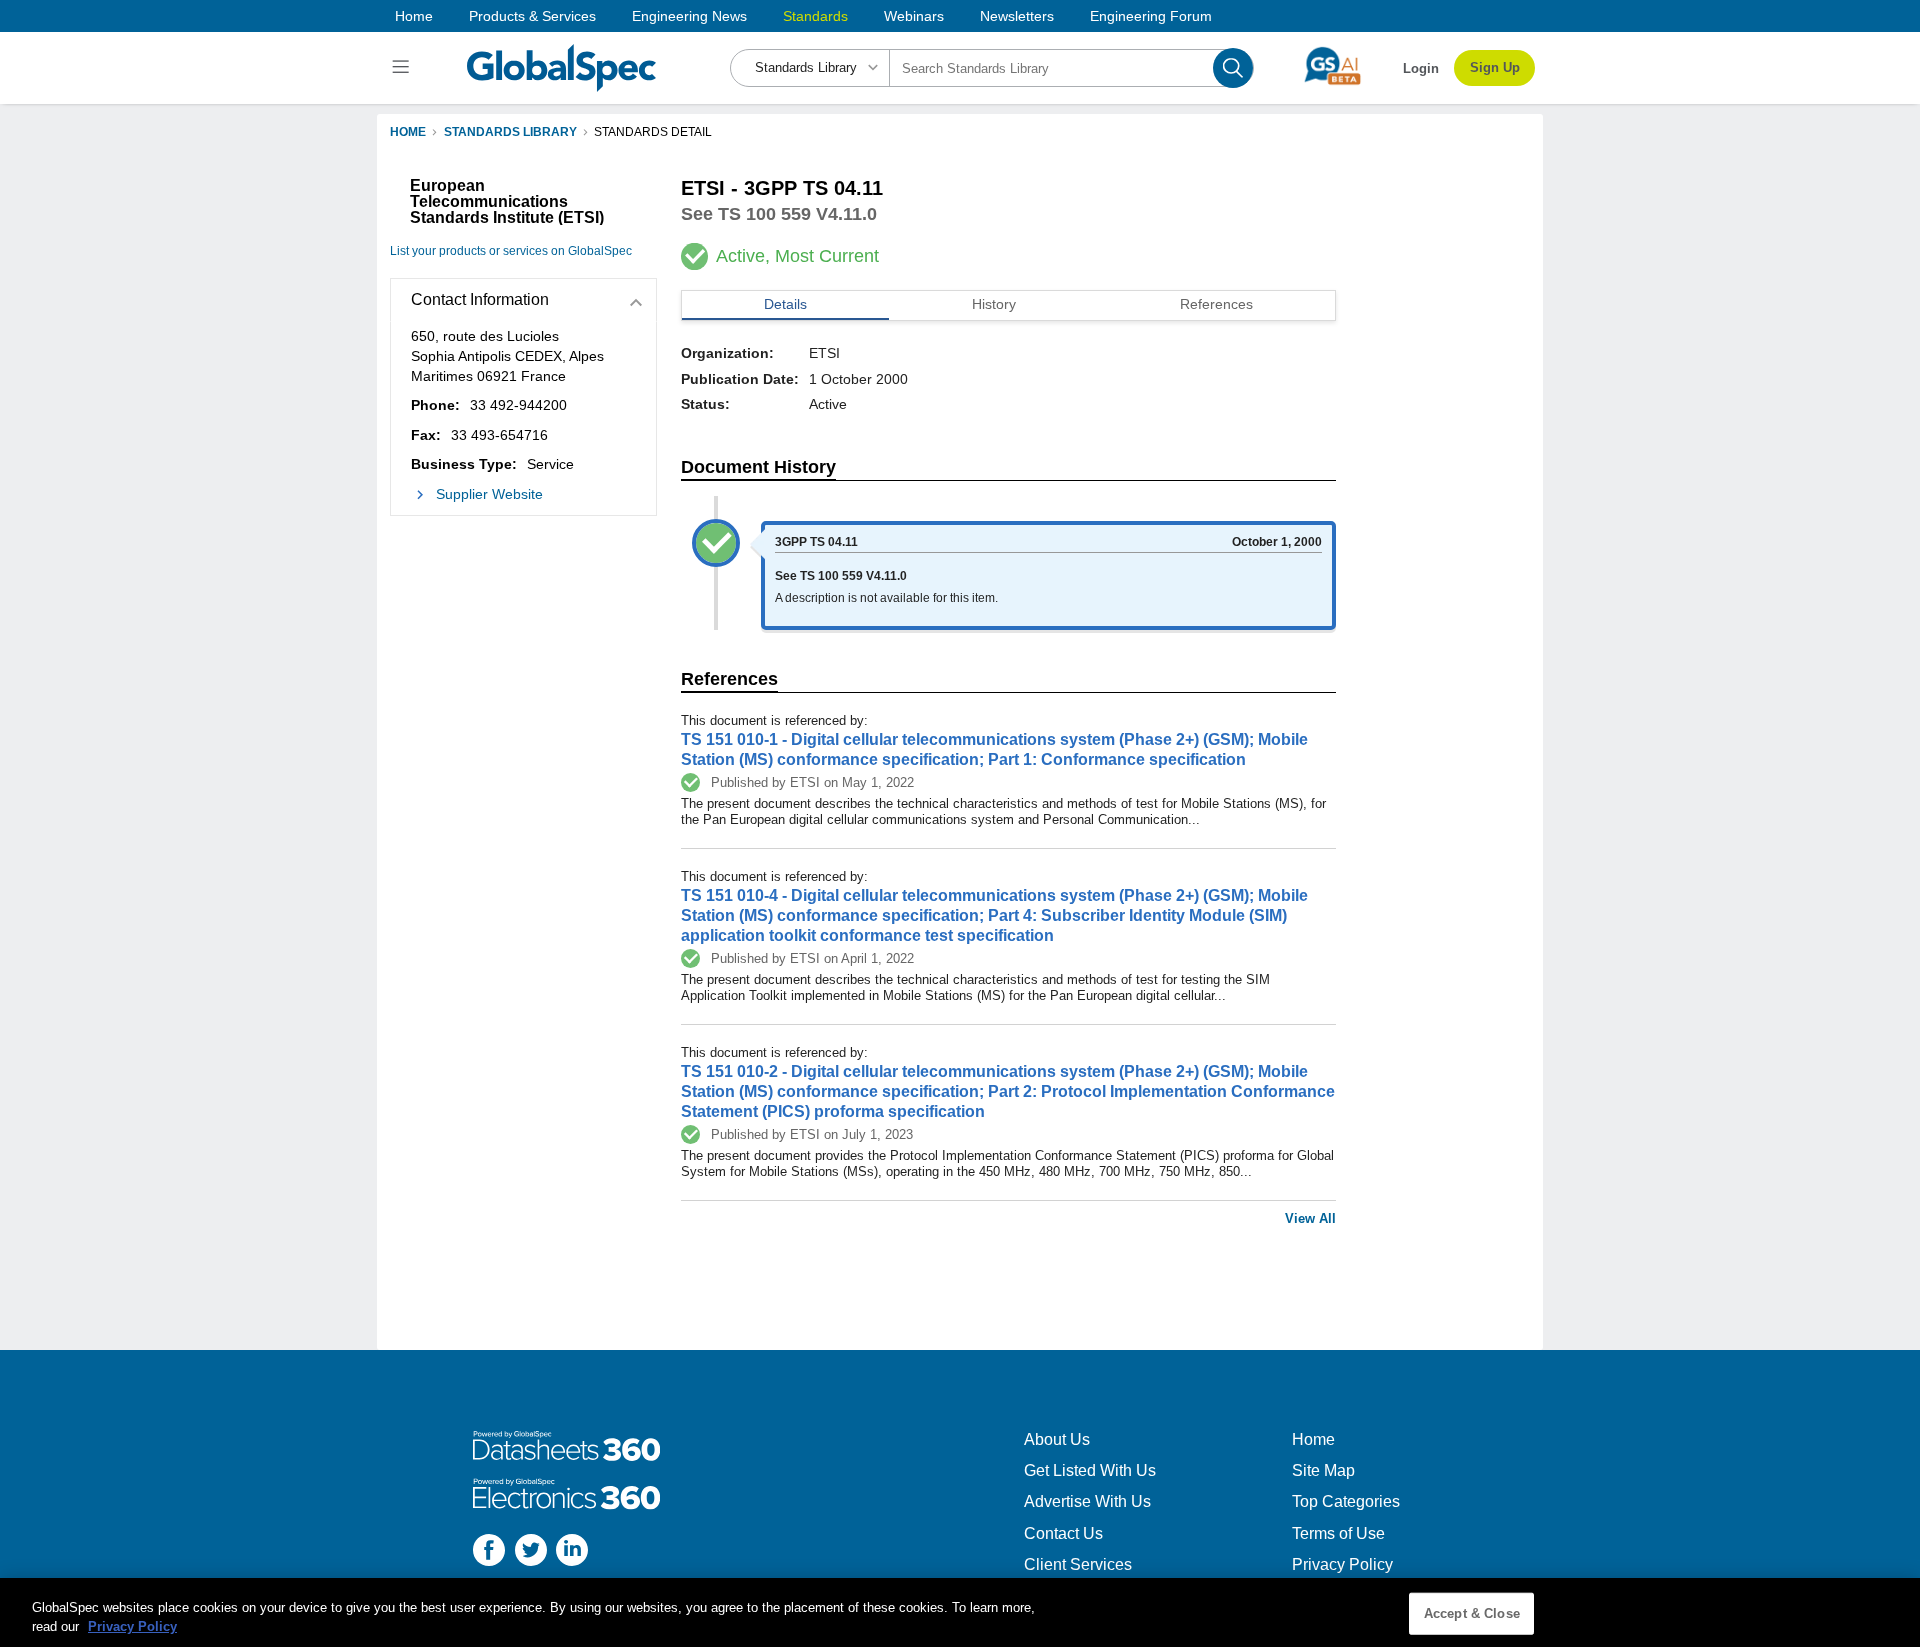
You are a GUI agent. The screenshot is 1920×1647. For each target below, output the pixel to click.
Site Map (1323, 1470)
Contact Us (1063, 1533)
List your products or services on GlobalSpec (511, 251)
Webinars (914, 16)
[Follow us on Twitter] (531, 1552)
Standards (815, 16)
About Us (1057, 1439)
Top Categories (1346, 1501)
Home (414, 16)
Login (1421, 68)
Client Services (1078, 1564)
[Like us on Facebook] (489, 1552)
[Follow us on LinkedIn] (572, 1552)
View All (1310, 1218)
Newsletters (1017, 16)
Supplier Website (489, 494)
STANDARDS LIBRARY (510, 132)
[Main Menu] (403, 68)
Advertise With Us (1087, 1501)
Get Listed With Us (1090, 1470)
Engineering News (689, 16)
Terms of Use (1338, 1533)
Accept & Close (1472, 1613)
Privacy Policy (1342, 1564)
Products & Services (532, 16)
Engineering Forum (1151, 16)
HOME (408, 132)
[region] (960, 1612)
